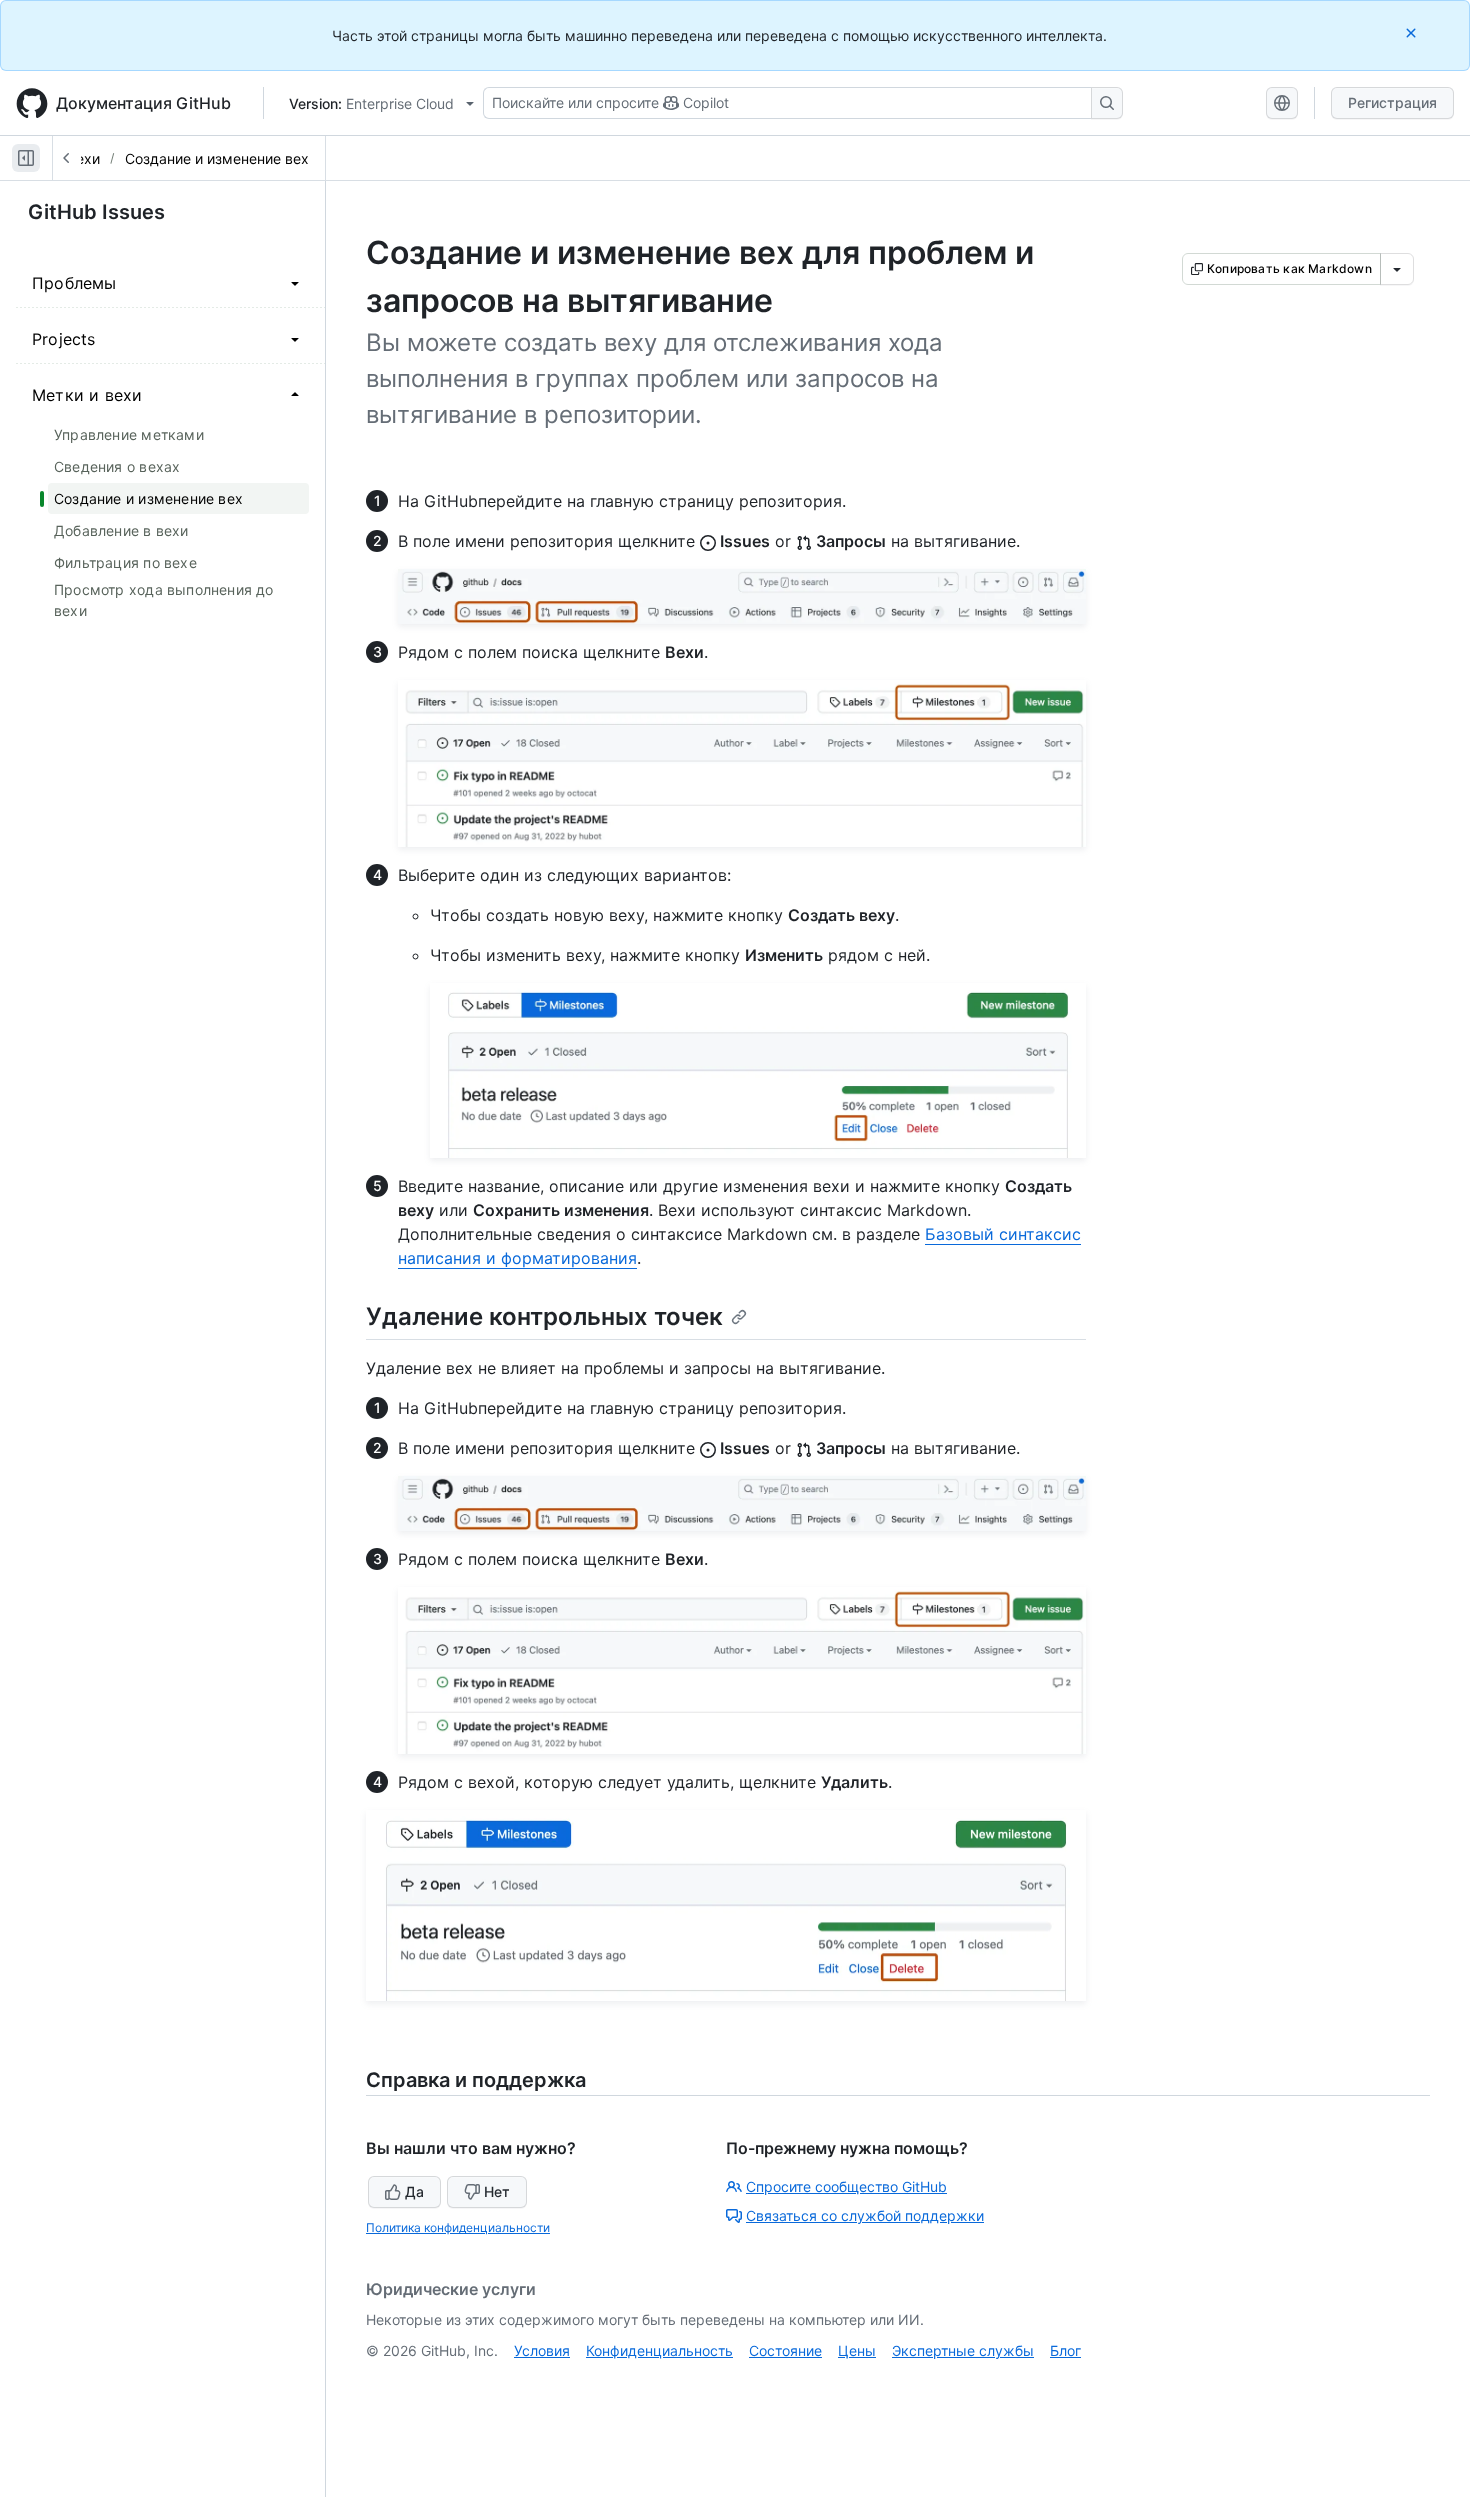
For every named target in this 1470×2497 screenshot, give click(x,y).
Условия (542, 2350)
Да (414, 2191)
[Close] (1413, 32)
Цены (857, 2350)
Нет (497, 2191)
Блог (1065, 2350)
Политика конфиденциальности (458, 2227)
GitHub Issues (96, 212)
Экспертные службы (963, 2350)
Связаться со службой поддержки (865, 2215)
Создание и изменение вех (217, 158)
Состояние (785, 2350)
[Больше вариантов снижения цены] (1397, 269)
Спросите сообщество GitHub (846, 2186)
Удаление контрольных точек (544, 1316)
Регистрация (1392, 102)
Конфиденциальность (659, 2350)
